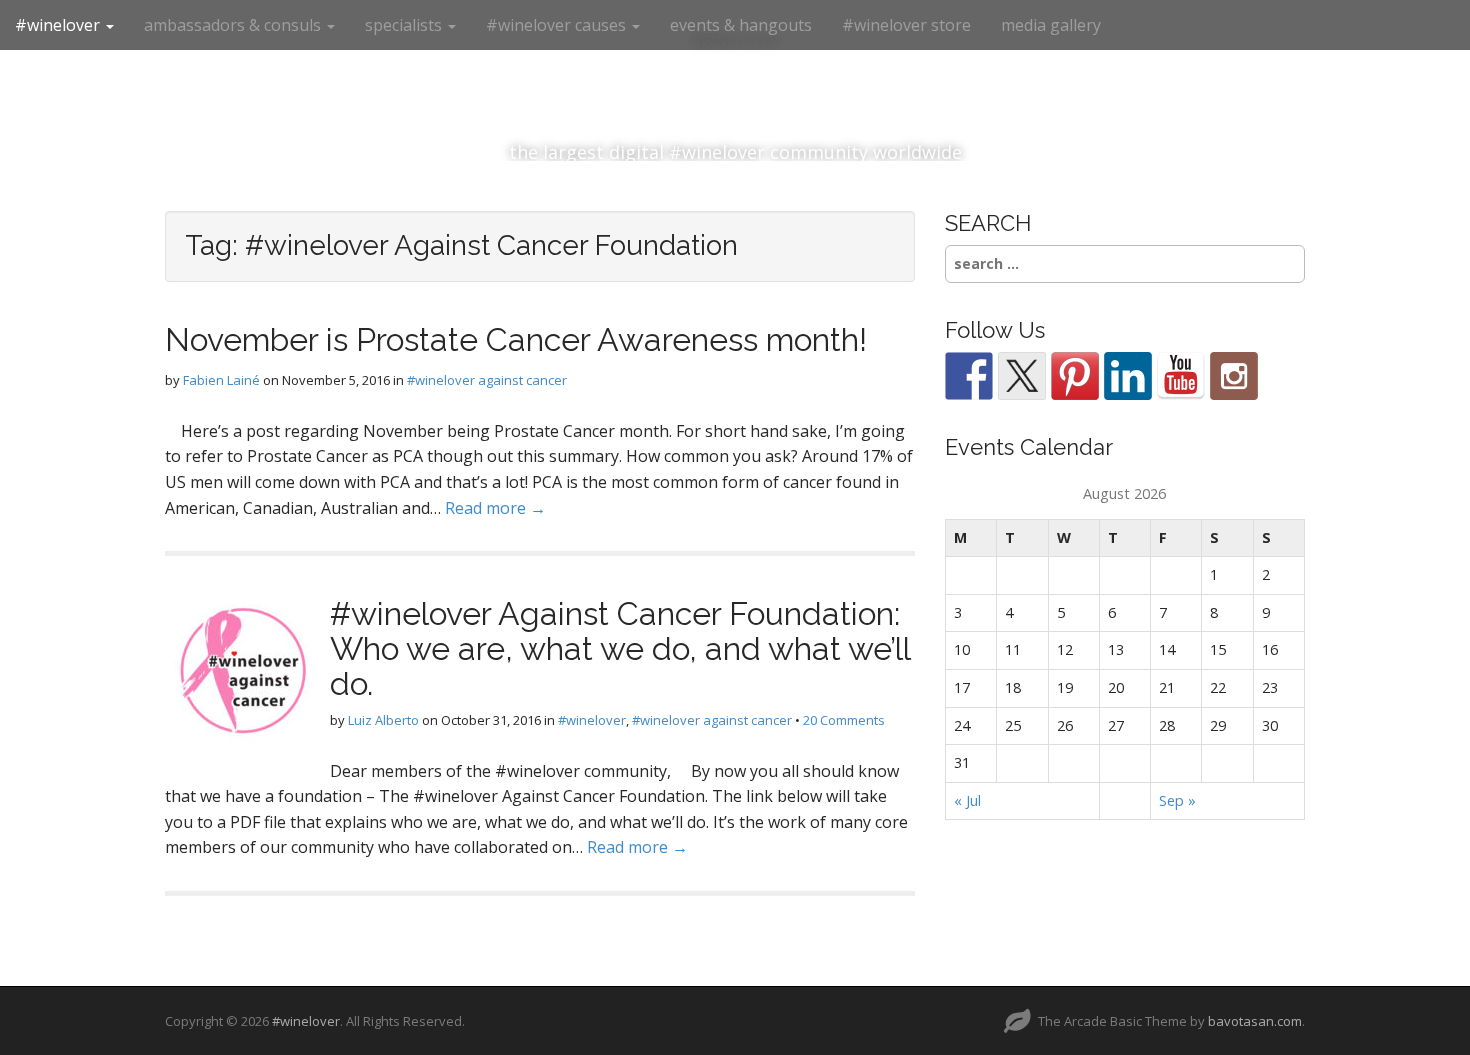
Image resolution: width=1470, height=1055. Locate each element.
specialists (405, 25)
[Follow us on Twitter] (1022, 376)
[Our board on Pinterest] (1075, 376)
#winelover (59, 25)
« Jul (967, 800)
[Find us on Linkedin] (1128, 376)
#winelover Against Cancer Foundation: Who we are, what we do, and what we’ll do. (620, 648)
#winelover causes (558, 25)
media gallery (1051, 25)
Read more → (495, 508)
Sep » (1177, 800)
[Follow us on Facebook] (969, 376)
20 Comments (844, 720)
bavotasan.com (1255, 1021)
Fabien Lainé (221, 380)
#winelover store (906, 25)
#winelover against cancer (487, 380)
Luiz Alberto (383, 720)
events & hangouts (741, 25)
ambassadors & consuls (234, 25)
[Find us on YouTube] (1181, 376)
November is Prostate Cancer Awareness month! (516, 339)
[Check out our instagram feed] (1234, 376)
